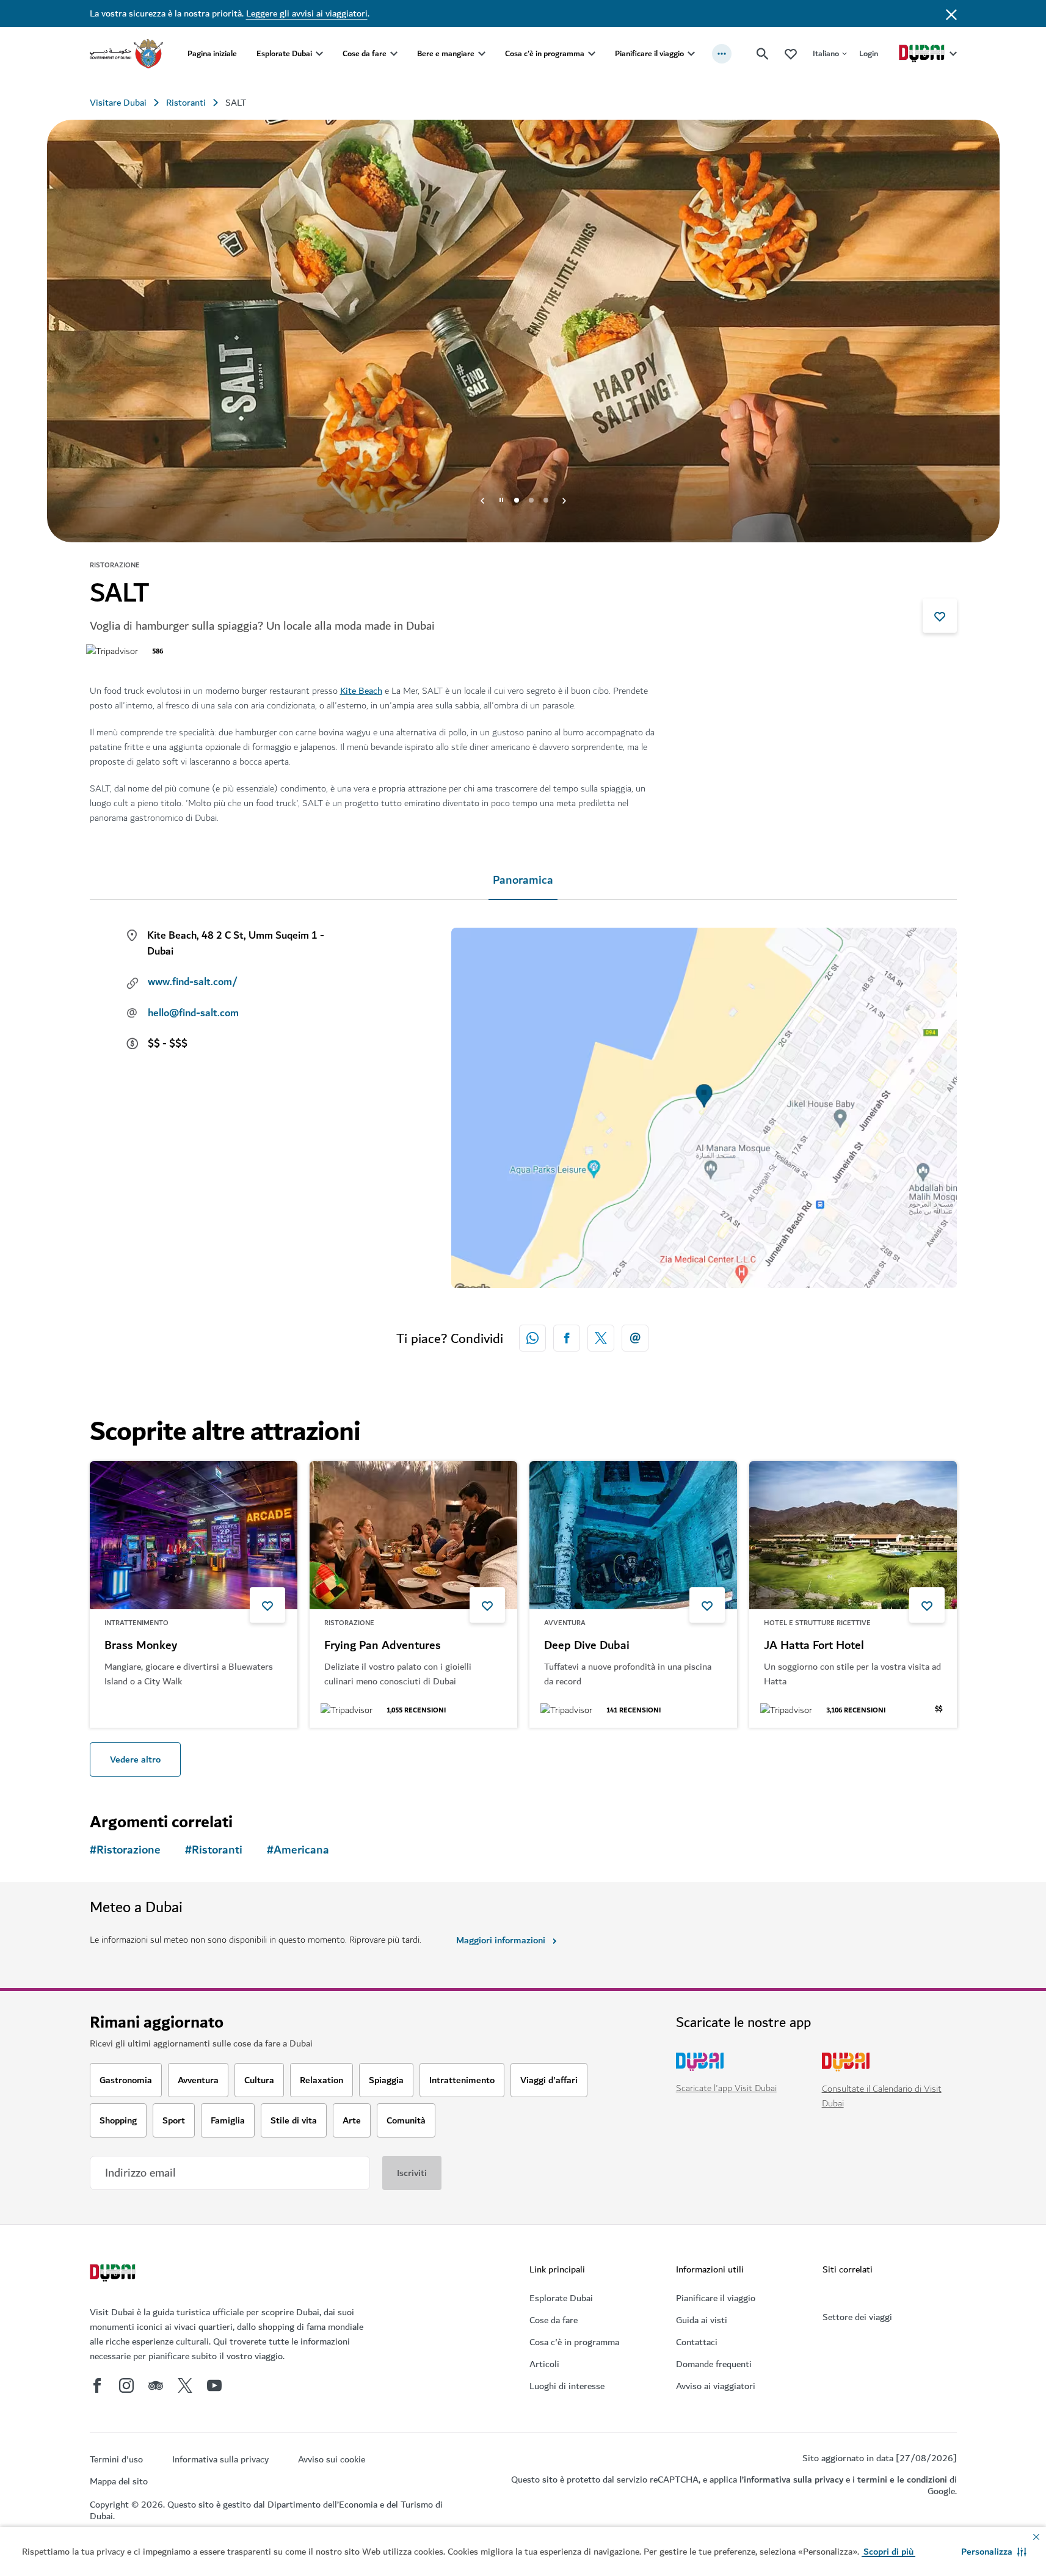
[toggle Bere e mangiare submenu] (482, 54)
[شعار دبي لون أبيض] (114, 2274)
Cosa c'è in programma (545, 53)
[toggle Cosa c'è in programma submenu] (592, 54)
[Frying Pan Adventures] (413, 1535)
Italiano (826, 53)
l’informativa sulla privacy (791, 2480)
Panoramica (523, 880)
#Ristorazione (125, 1850)
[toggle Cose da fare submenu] (394, 54)
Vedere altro (135, 1759)
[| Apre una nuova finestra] (126, 2385)
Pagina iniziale (212, 53)
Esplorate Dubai (284, 53)
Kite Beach (361, 691)
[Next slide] (482, 500)
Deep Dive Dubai (587, 1646)
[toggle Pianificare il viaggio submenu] (691, 54)
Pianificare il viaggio (649, 53)
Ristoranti (186, 103)
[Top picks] (791, 53)
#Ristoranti (214, 1850)
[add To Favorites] (940, 616)
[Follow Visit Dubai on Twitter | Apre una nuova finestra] (185, 2385)
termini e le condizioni (902, 2480)
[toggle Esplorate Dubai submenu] (319, 54)
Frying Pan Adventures (383, 1646)
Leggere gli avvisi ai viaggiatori (307, 13)
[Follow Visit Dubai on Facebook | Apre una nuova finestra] (97, 2385)
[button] (994, 2552)
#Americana (298, 1850)
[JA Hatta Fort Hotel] (853, 1535)
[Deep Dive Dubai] (633, 1535)
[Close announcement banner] (951, 13)
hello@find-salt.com (193, 1013)
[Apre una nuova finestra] (567, 1338)
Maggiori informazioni (501, 1940)
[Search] (763, 54)
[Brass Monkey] (194, 1535)
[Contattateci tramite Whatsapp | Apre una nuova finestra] (532, 1338)
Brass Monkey (141, 1646)
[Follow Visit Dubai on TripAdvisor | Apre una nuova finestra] (156, 2385)
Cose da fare (365, 53)
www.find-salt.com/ (193, 982)
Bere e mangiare (446, 53)
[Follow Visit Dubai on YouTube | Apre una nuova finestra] (214, 2385)
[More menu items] (722, 54)
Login (869, 53)
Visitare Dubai (118, 103)
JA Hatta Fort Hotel (814, 1646)
